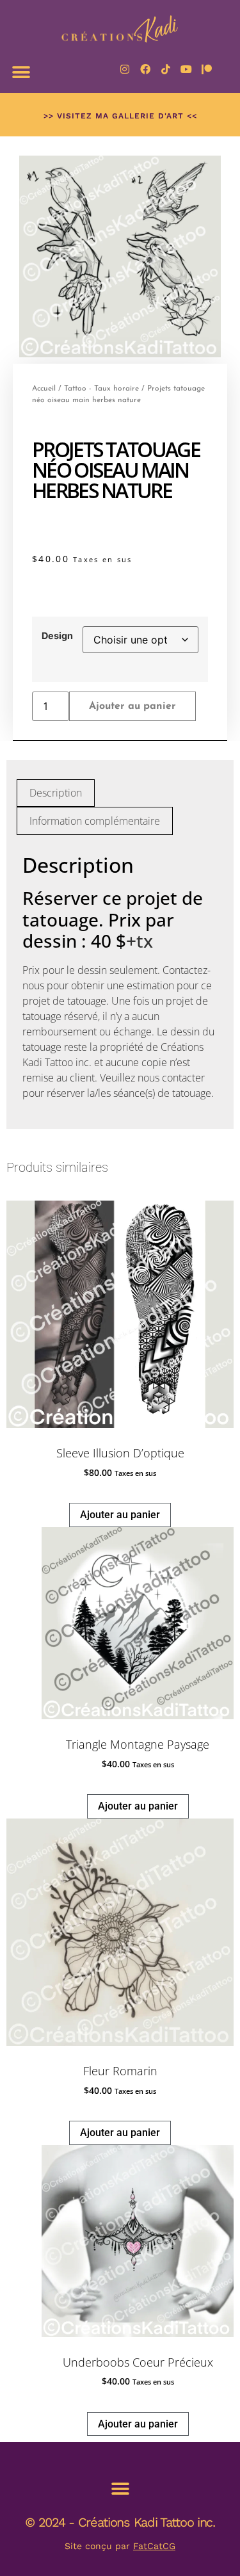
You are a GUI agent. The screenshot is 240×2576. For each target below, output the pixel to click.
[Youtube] (186, 69)
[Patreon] (207, 69)
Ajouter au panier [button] (120, 1515)
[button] (21, 72)
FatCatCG (154, 2546)
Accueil (44, 389)
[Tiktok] (166, 69)
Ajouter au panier (132, 706)
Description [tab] (56, 793)
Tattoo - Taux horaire (101, 389)
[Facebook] (145, 69)
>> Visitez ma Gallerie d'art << (120, 116)
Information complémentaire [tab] (95, 821)
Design (57, 636)
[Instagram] (125, 69)
